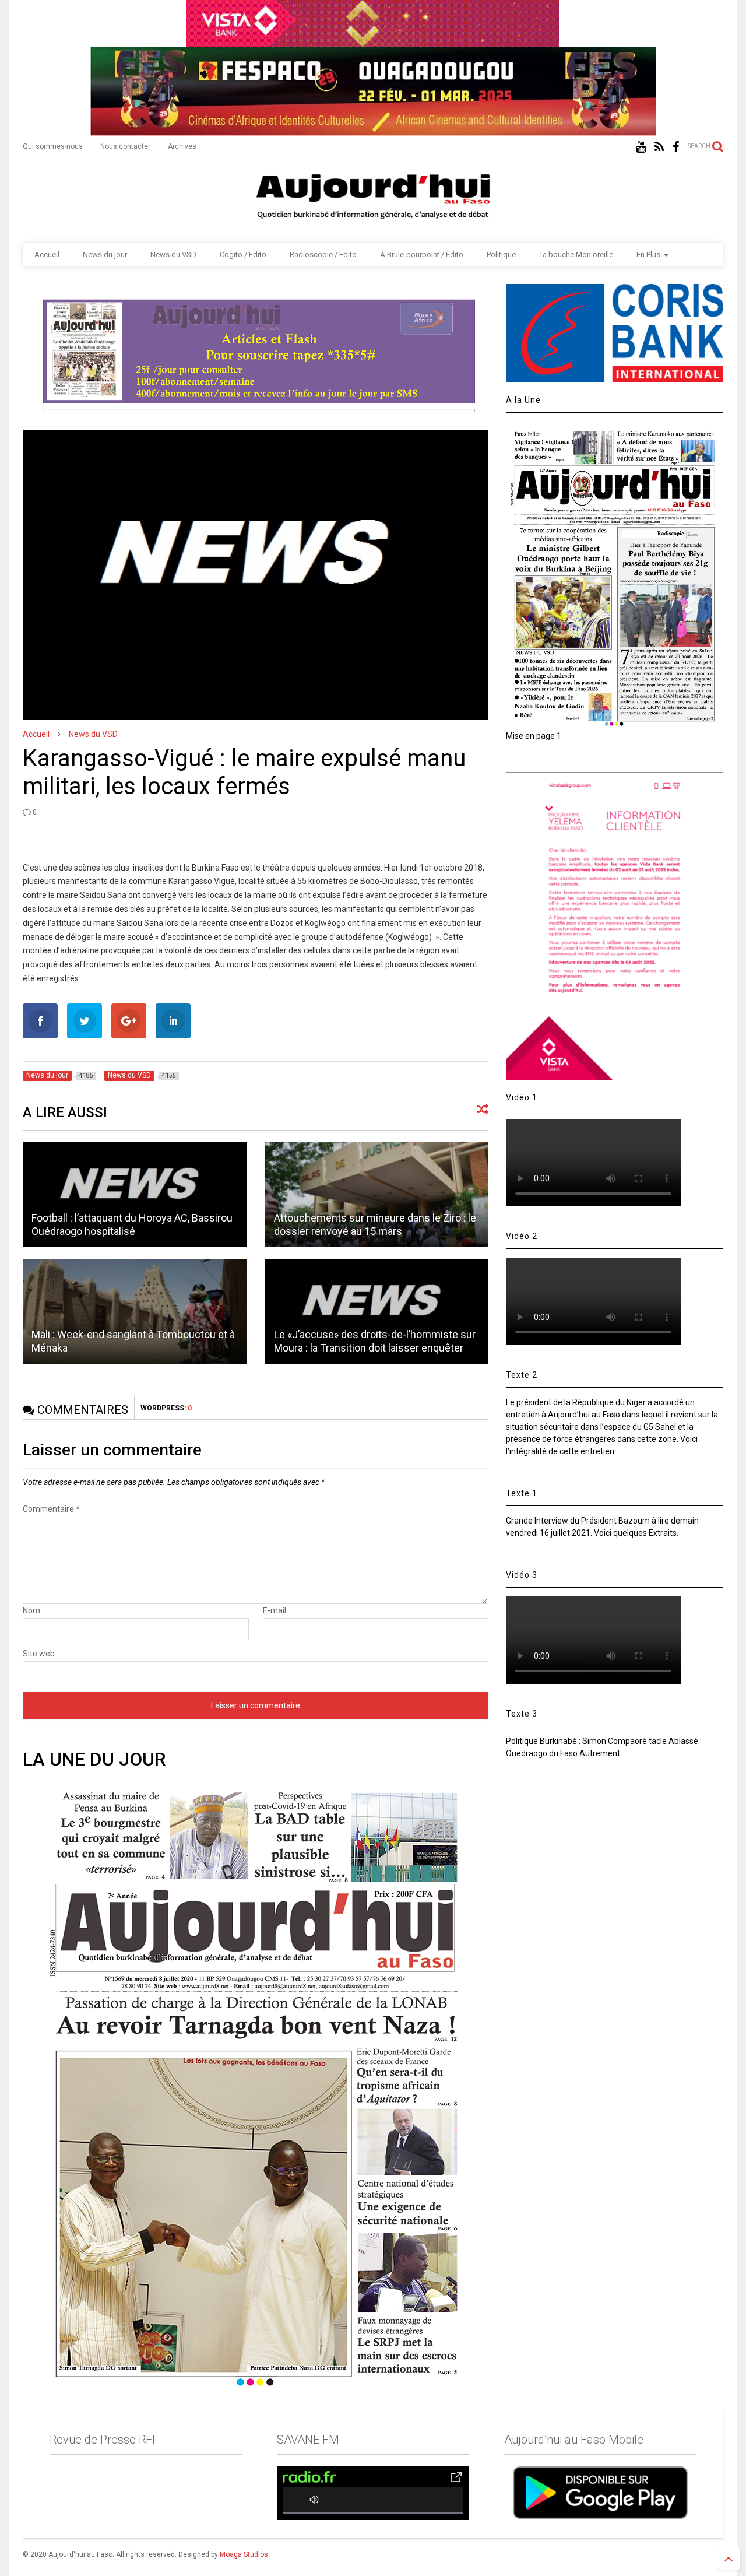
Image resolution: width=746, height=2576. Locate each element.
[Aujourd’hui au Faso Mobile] (600, 2492)
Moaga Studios (244, 2554)
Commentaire (51, 1509)
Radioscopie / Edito (323, 255)
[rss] (659, 147)
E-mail (275, 1610)
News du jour (105, 255)
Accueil (47, 255)
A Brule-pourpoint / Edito (422, 255)
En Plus (648, 255)
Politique (501, 255)
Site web (39, 1654)
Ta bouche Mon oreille (576, 255)
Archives (182, 146)
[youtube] (641, 147)
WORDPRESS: (166, 1408)
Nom (31, 1610)
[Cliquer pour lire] (134, 1195)
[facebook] (676, 147)
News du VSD (173, 255)
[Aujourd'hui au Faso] (373, 194)
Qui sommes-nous (53, 146)
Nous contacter (125, 146)
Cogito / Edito (243, 255)
